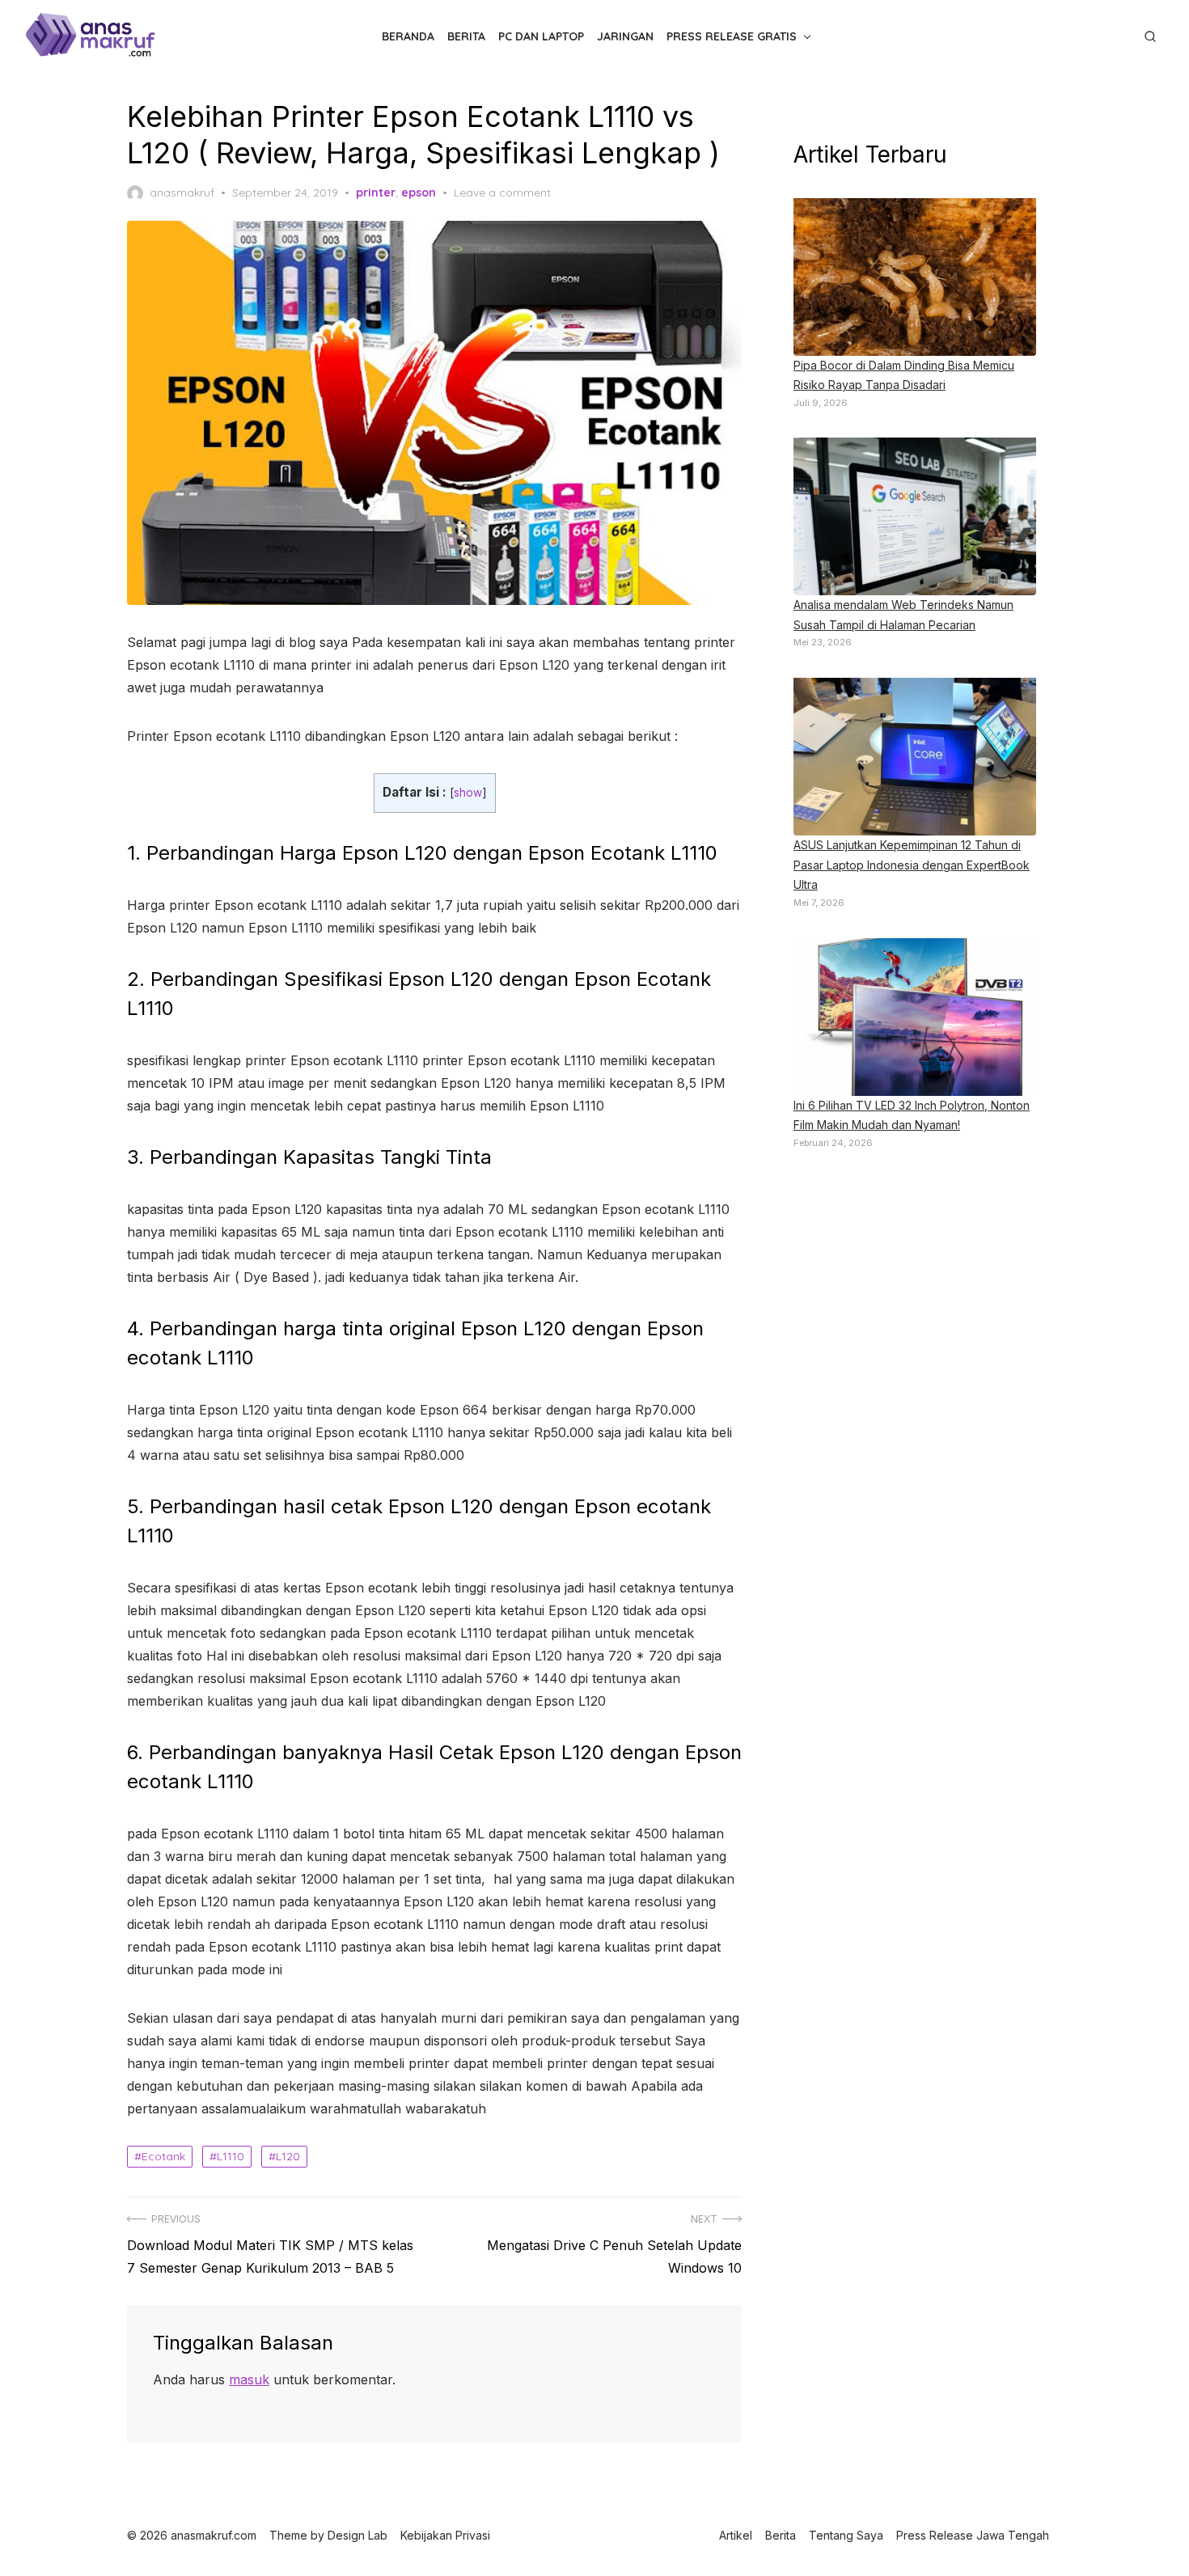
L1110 (231, 2156)
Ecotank (163, 2156)
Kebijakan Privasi (445, 2535)
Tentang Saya (846, 2535)
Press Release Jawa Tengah (973, 2535)
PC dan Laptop (541, 36)
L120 (288, 2156)
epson (419, 192)
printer (376, 192)
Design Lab (358, 2535)
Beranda (408, 36)
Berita (466, 36)
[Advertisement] (915, 1433)
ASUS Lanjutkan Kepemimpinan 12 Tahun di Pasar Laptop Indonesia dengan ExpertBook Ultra (912, 865)
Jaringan (625, 36)
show (468, 793)
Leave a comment (502, 192)
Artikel (736, 2535)
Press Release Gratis (732, 36)
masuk (249, 2379)
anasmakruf (182, 192)
